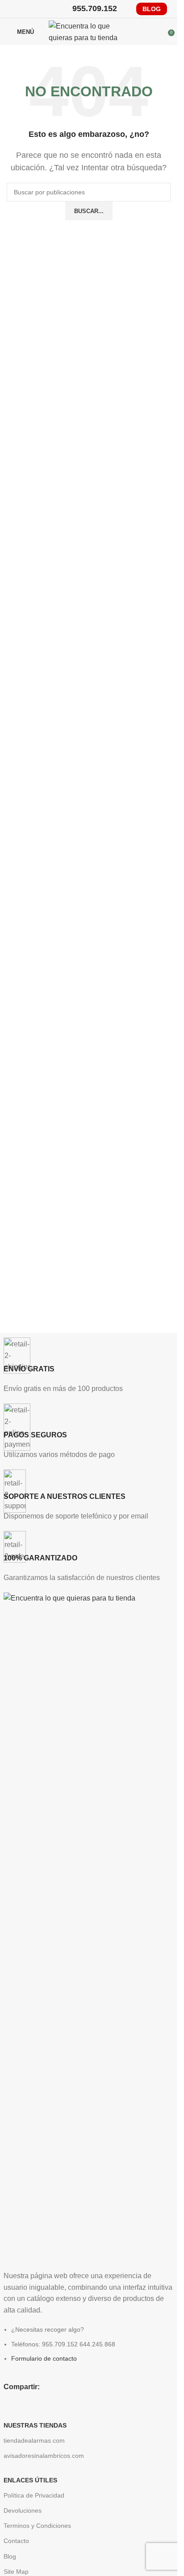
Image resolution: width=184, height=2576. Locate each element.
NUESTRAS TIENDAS (35, 2425)
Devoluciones (23, 2510)
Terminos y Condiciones (37, 2526)
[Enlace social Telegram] (57, 9)
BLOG (152, 9)
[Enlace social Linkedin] (46, 9)
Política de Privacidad (34, 2495)
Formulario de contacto (44, 2358)
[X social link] (23, 9)
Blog (10, 2556)
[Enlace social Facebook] (12, 9)
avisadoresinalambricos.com (44, 2456)
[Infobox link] (89, 1366)
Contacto (16, 2541)
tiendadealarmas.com (34, 2440)
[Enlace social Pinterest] (35, 9)
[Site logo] (89, 31)
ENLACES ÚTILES (30, 2480)
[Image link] (89, 1926)
